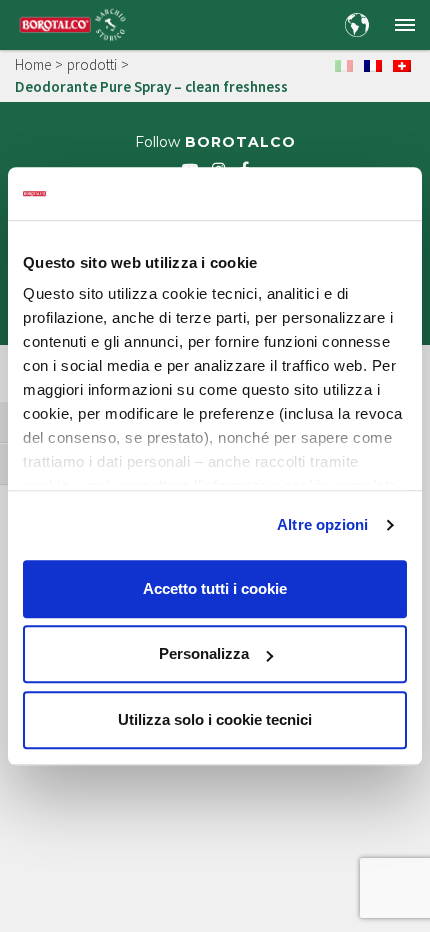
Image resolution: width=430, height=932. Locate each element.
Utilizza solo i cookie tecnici (215, 719)
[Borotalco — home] (72, 23)
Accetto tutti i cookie (215, 588)
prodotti (92, 64)
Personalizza (204, 653)
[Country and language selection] (357, 25)
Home (33, 64)
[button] (405, 25)
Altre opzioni (322, 524)
